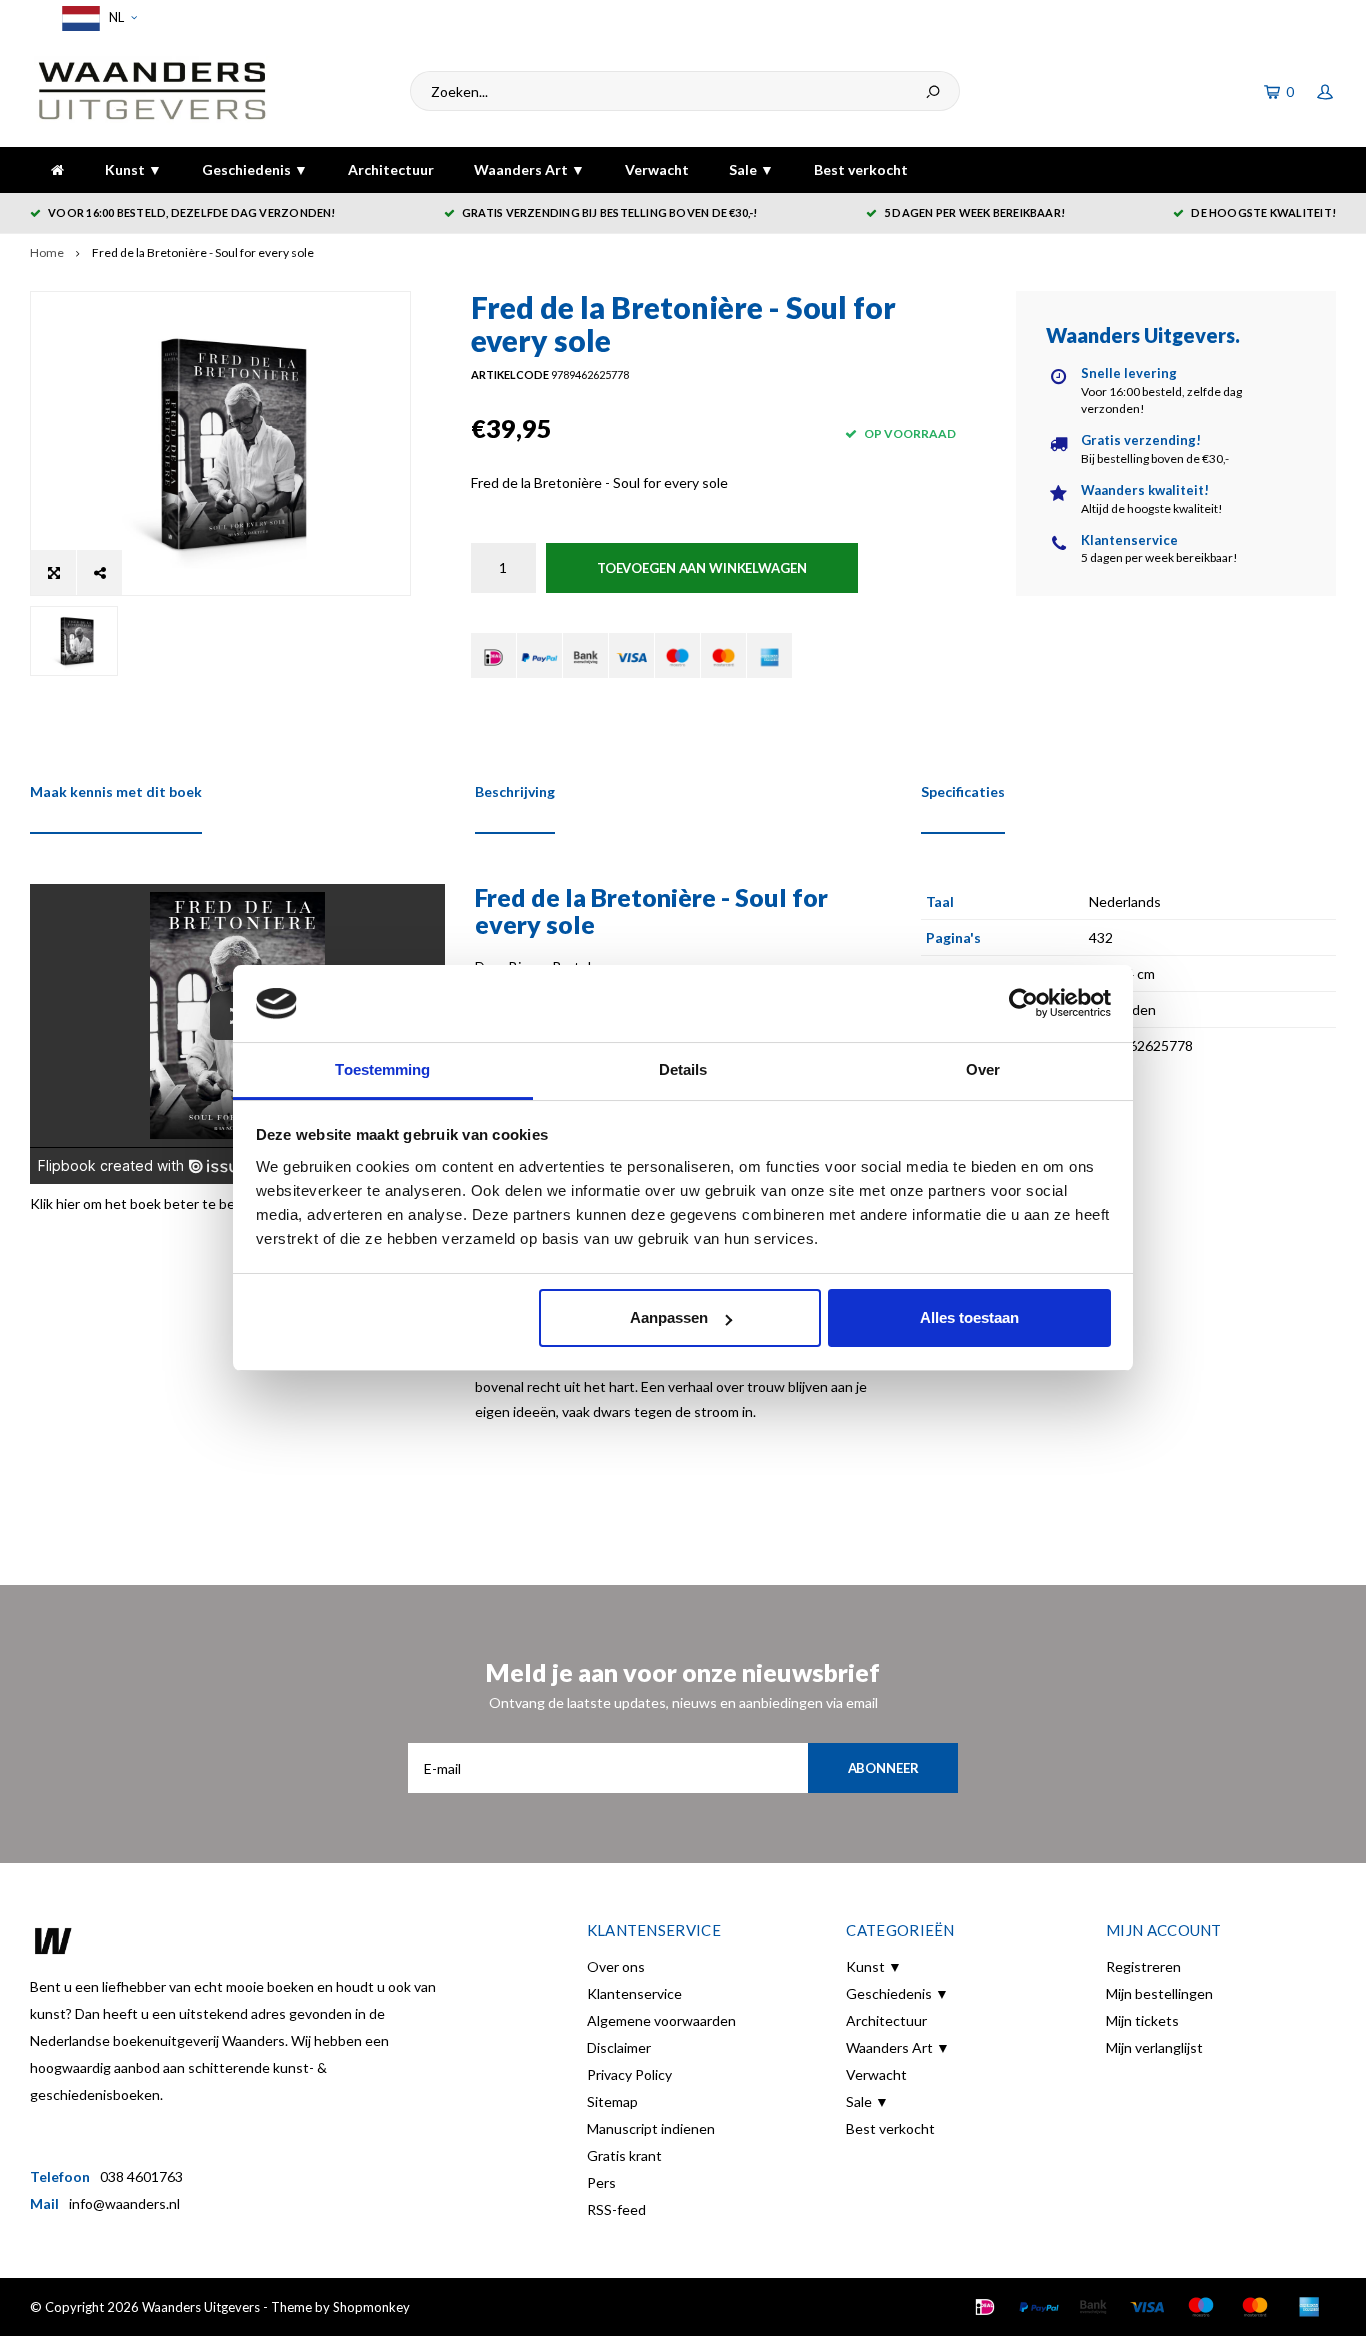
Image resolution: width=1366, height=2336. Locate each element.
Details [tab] (683, 1069)
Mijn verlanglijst (1154, 2047)
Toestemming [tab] (382, 1069)
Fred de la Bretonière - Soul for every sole (203, 252)
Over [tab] (983, 1069)
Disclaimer (619, 2047)
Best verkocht (861, 169)
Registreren (1143, 1966)
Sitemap (612, 2101)
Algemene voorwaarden (661, 2020)
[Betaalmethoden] (493, 655)
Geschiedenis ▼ (255, 169)
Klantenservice (634, 1993)
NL (115, 17)
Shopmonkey (371, 2307)
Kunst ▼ (133, 169)
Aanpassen (669, 1317)
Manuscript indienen (651, 2128)
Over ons (616, 1966)
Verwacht (657, 169)
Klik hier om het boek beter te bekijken (150, 1203)
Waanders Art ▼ (529, 169)
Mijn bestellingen (1159, 1993)
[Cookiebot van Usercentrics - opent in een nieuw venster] (1023, 1004)
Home (47, 252)
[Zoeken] (933, 91)
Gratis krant (624, 2155)
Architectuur (391, 169)
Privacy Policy (629, 2074)
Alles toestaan (969, 1317)
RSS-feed (616, 2209)
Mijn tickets (1142, 2020)
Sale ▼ (751, 169)
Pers (601, 2182)
